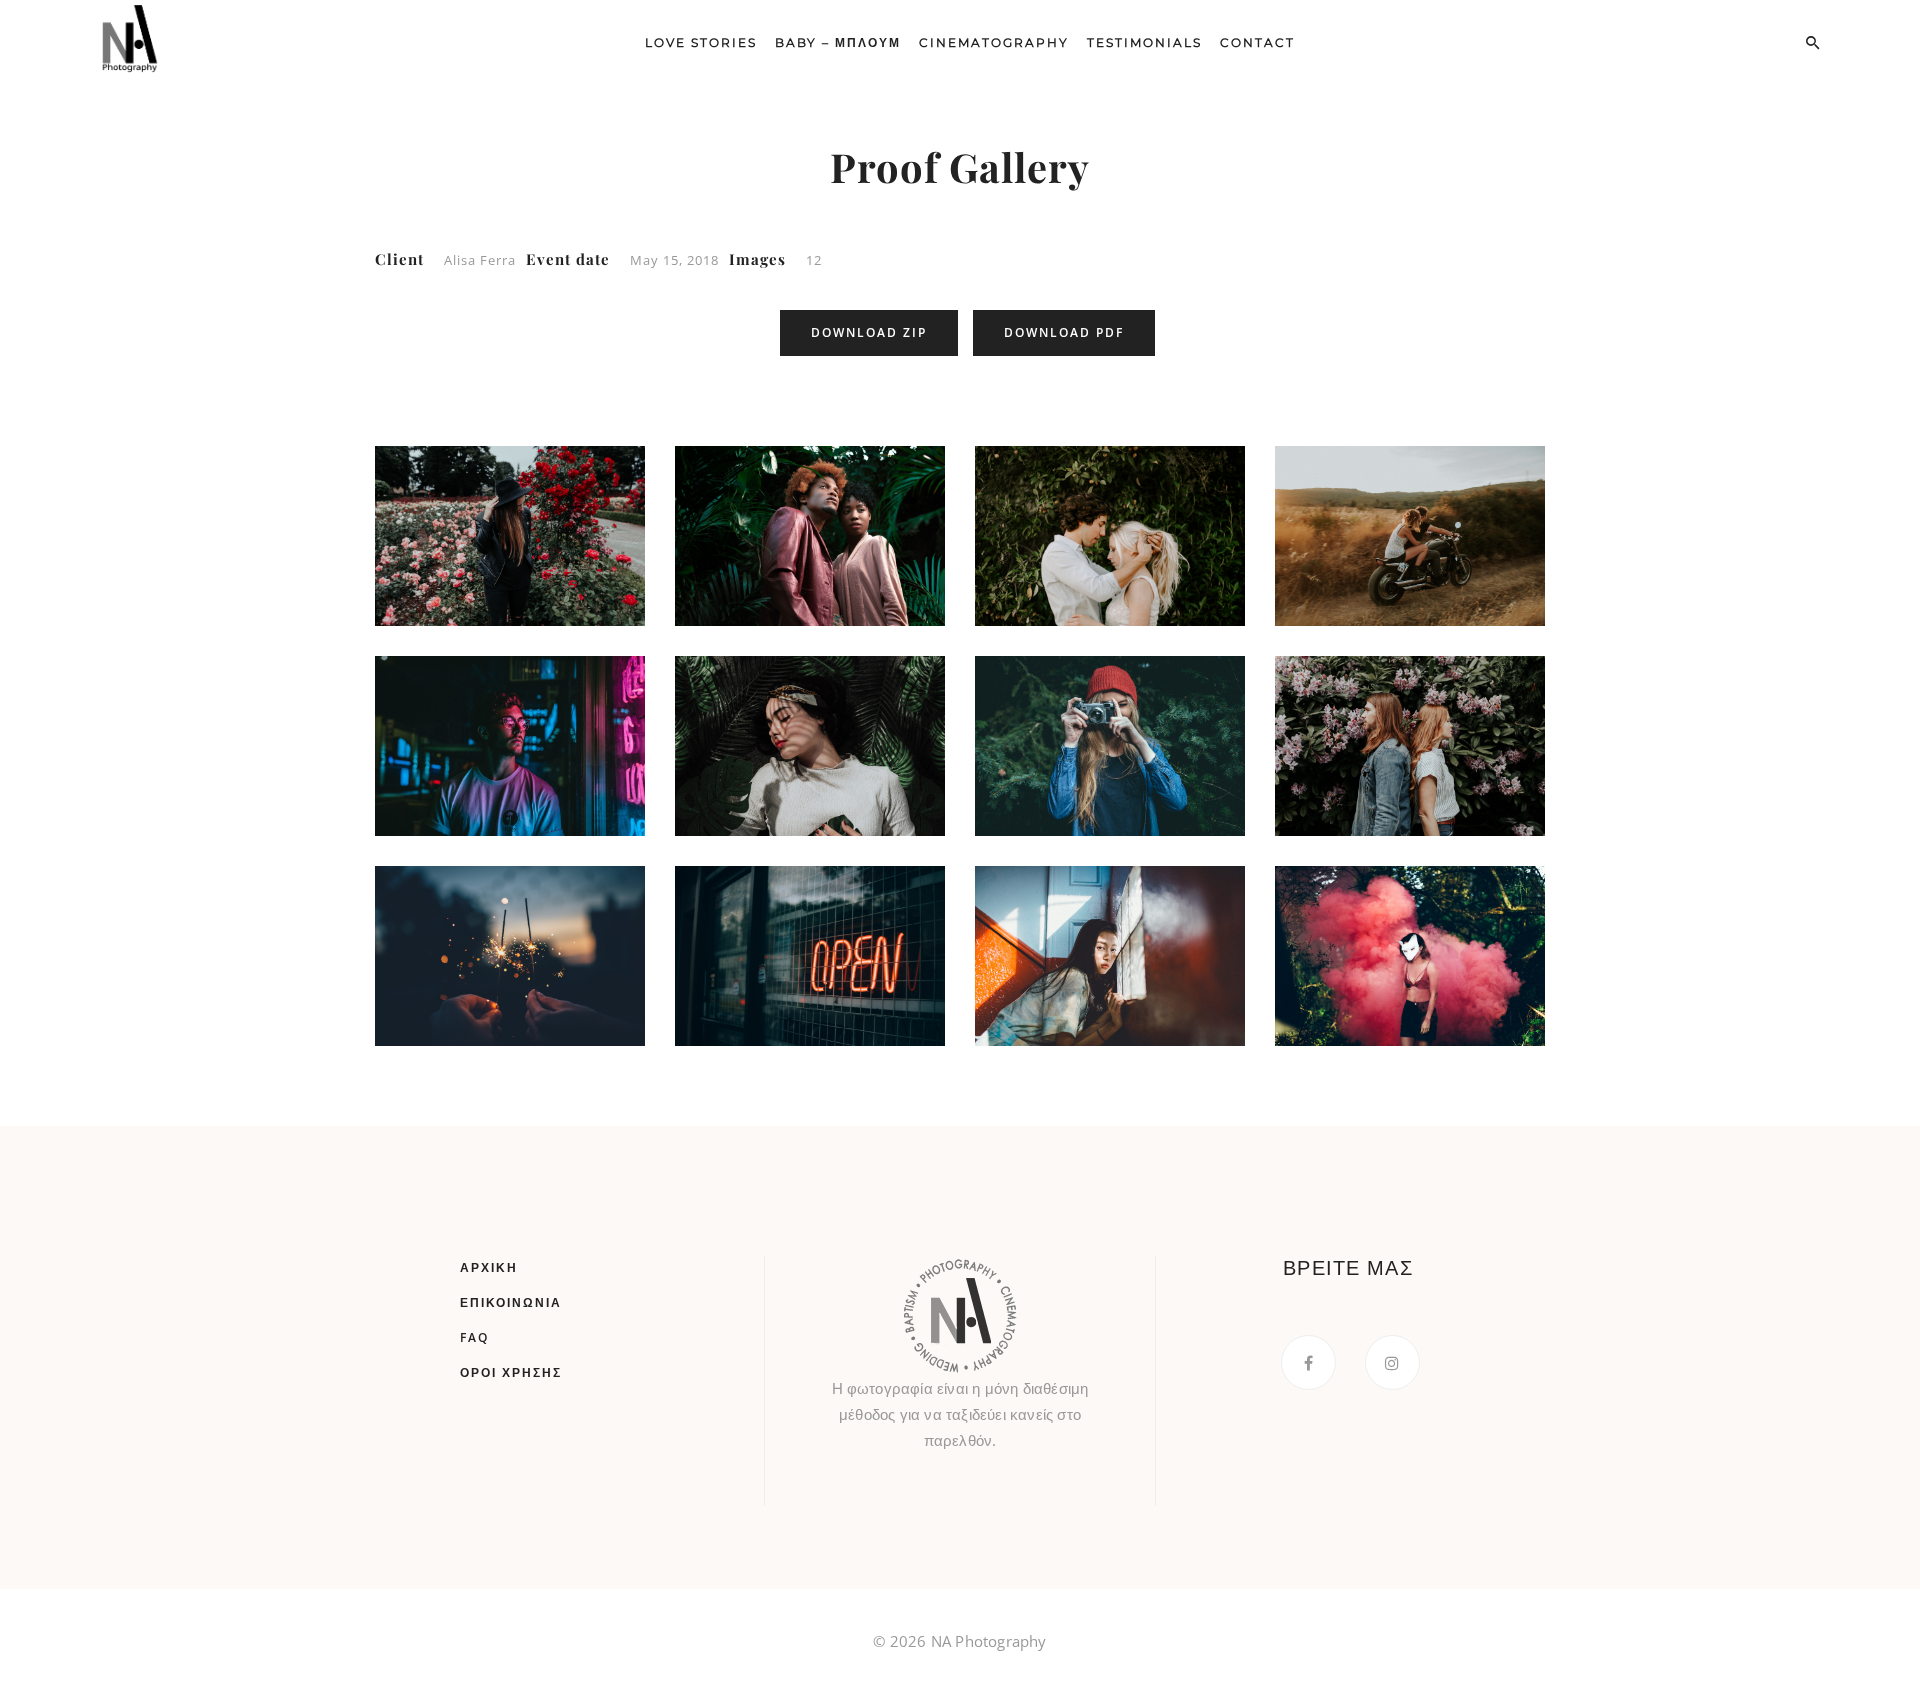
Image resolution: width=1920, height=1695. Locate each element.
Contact (1257, 42)
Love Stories (701, 42)
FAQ (474, 1337)
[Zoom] (520, 556)
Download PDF (1064, 332)
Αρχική (489, 1267)
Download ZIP (869, 332)
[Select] (422, 473)
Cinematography (994, 42)
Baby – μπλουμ (838, 42)
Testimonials (1144, 42)
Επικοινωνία (511, 1302)
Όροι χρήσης (511, 1372)
